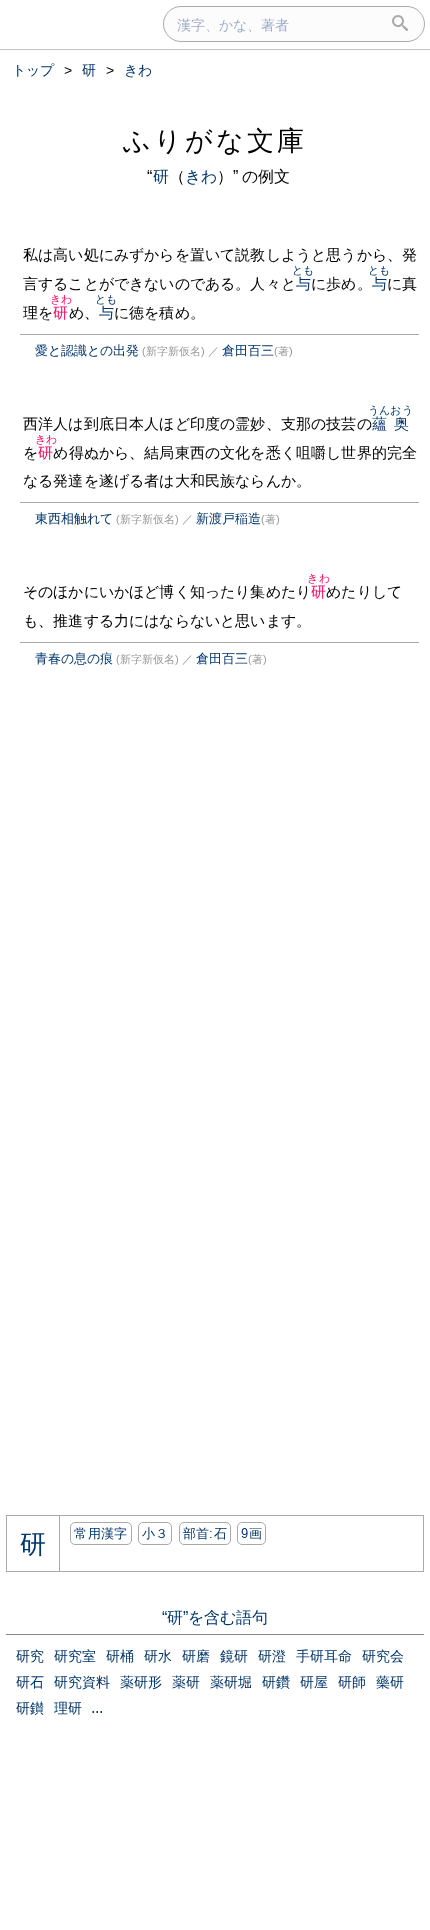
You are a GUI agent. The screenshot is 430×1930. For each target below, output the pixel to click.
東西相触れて (74, 518)
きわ (201, 176)
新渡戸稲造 (228, 518)
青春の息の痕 (74, 658)
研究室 (75, 1656)
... (97, 1707)
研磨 (196, 1656)
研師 (352, 1682)
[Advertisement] (174, 871)
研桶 (120, 1656)
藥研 (390, 1682)
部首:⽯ (205, 1533)
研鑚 (30, 1708)
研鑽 (276, 1682)
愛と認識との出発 (87, 350)
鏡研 (234, 1656)
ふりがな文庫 (215, 140)
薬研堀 (231, 1682)
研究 (30, 1656)
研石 (30, 1682)
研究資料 (82, 1682)
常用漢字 (100, 1533)
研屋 (314, 1682)
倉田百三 (248, 350)
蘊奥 (390, 423)
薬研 (186, 1682)
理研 (68, 1708)
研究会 (383, 1656)
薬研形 (141, 1682)
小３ (155, 1533)
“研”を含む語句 (215, 1617)
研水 (158, 1656)
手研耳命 (324, 1656)
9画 (251, 1533)
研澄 (272, 1656)
